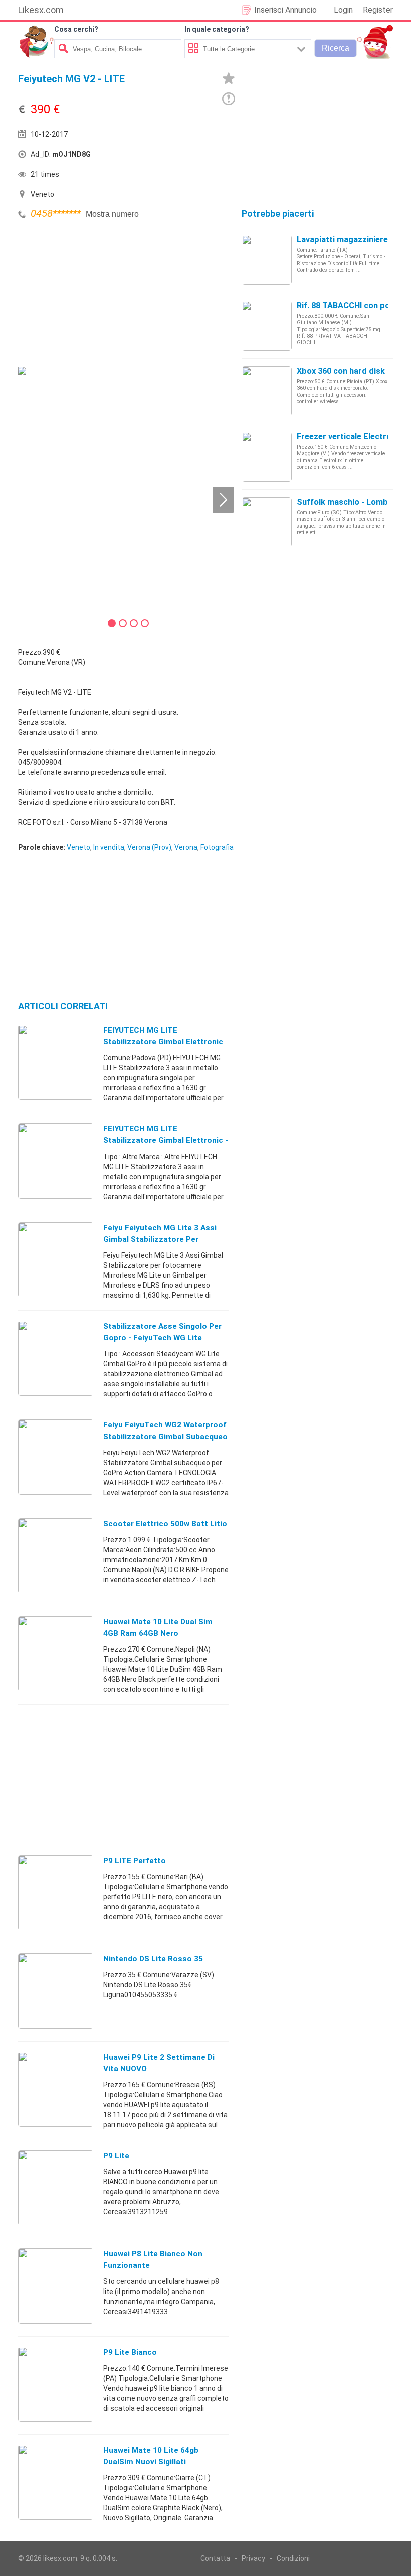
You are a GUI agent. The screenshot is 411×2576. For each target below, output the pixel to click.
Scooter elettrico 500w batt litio (165, 1524)
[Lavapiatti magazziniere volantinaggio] (267, 259)
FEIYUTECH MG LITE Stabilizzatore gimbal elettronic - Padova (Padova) (166, 1140)
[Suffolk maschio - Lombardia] (267, 522)
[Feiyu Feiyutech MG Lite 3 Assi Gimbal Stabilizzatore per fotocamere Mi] (56, 1259)
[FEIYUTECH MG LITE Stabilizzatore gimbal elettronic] (56, 1062)
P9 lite (116, 2156)
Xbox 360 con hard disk (341, 371)
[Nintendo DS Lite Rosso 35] (56, 1990)
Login (343, 10)
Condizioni (293, 2558)
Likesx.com (41, 10)
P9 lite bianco (130, 2352)
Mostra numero (112, 214)
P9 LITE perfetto (135, 1861)
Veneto (78, 847)
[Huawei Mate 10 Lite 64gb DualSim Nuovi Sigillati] (56, 2482)
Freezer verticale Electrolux (349, 437)
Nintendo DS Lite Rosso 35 (153, 1959)
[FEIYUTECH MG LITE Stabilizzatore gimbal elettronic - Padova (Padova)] (56, 1161)
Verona (186, 847)
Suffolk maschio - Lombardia (352, 502)
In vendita (109, 847)
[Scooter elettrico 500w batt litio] (56, 1555)
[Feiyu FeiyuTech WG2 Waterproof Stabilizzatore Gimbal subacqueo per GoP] (56, 1457)
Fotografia (217, 847)
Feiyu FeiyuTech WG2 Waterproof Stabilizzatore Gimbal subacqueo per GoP (165, 1437)
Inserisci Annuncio (285, 10)
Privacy (253, 2558)
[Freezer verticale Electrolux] (267, 456)
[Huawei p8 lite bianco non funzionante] (56, 2285)
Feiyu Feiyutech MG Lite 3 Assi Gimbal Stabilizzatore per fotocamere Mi (160, 1239)
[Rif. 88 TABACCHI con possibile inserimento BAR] (267, 325)
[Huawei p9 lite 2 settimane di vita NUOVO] (56, 2089)
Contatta (215, 2558)
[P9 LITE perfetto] (56, 1892)
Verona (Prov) (149, 847)
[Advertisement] (93, 292)
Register (378, 10)
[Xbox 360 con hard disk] (267, 391)
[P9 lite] (56, 2187)
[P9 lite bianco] (56, 2384)
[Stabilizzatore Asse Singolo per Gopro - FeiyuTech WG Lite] (56, 1358)
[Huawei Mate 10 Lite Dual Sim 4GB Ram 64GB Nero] (56, 1653)
